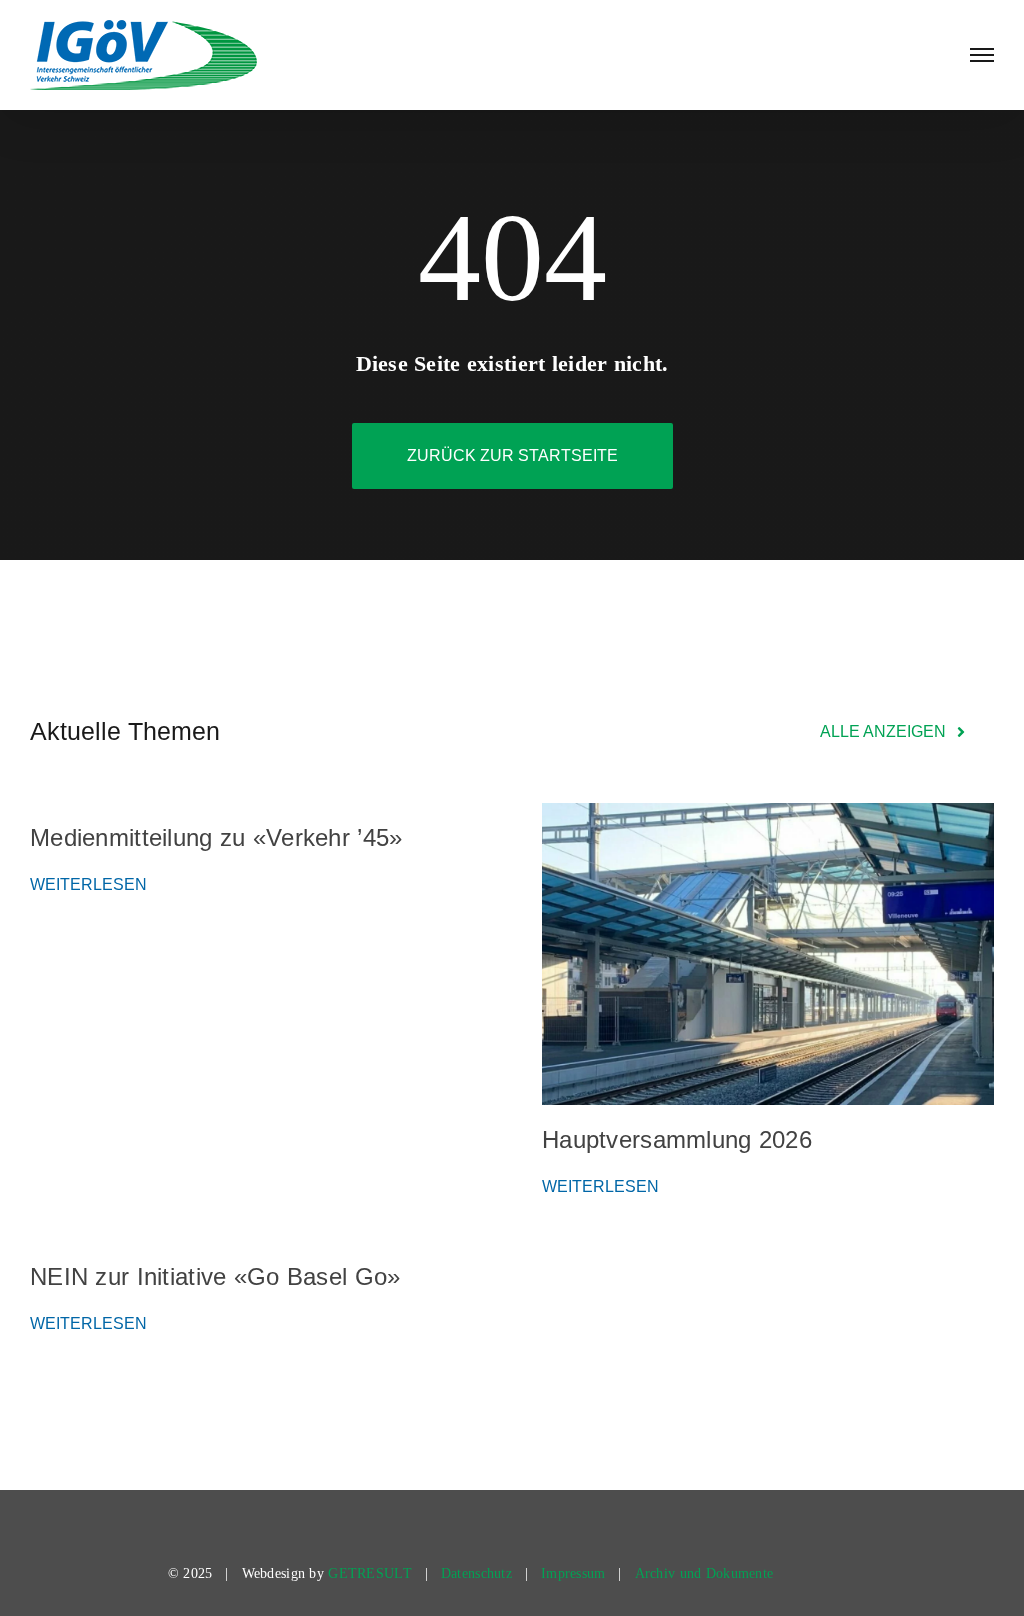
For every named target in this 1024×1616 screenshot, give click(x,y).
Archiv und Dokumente (704, 1573)
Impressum (573, 1573)
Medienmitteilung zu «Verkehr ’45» (216, 837)
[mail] (849, 1574)
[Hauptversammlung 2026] (768, 953)
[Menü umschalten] (982, 55)
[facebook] (780, 1574)
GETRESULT (370, 1573)
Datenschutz (476, 1573)
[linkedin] (815, 1574)
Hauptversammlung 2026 (677, 1139)
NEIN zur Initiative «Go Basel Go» (215, 1276)
